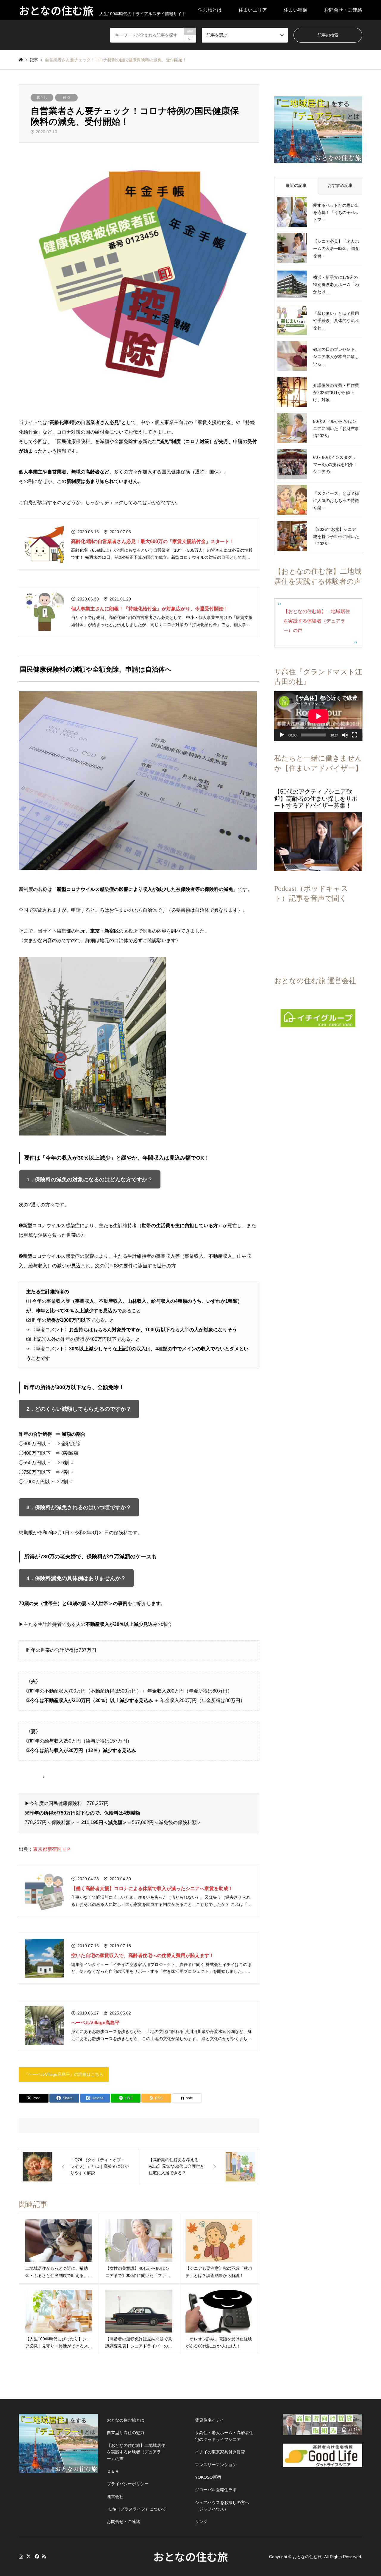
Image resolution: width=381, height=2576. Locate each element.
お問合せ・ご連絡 (343, 10)
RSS (44, 2556)
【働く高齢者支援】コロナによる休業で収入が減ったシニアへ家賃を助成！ (152, 1888)
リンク (201, 2522)
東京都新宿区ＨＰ (52, 1849)
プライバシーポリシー (128, 2484)
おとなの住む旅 (191, 2556)
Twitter (29, 2556)
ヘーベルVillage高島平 (95, 2023)
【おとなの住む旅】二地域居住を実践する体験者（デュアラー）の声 (317, 621)
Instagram (21, 2556)
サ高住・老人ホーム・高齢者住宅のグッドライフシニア (224, 2436)
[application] (318, 716)
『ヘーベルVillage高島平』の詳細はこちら (64, 2074)
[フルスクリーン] (355, 735)
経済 (66, 98)
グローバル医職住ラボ (216, 2490)
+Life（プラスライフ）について (136, 2509)
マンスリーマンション (216, 2465)
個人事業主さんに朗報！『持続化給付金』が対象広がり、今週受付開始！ (150, 609)
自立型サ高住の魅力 (126, 2433)
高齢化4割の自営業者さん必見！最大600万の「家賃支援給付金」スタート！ (153, 541)
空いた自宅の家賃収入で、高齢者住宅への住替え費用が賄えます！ (143, 1955)
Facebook (36, 2556)
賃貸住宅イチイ (210, 2420)
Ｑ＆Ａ (113, 2471)
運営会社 (115, 2497)
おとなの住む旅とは (126, 2420)
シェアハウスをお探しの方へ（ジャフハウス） (222, 2506)
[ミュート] (345, 735)
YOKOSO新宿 (208, 2477)
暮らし (42, 98)
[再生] (282, 735)
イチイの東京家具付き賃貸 (220, 2452)
